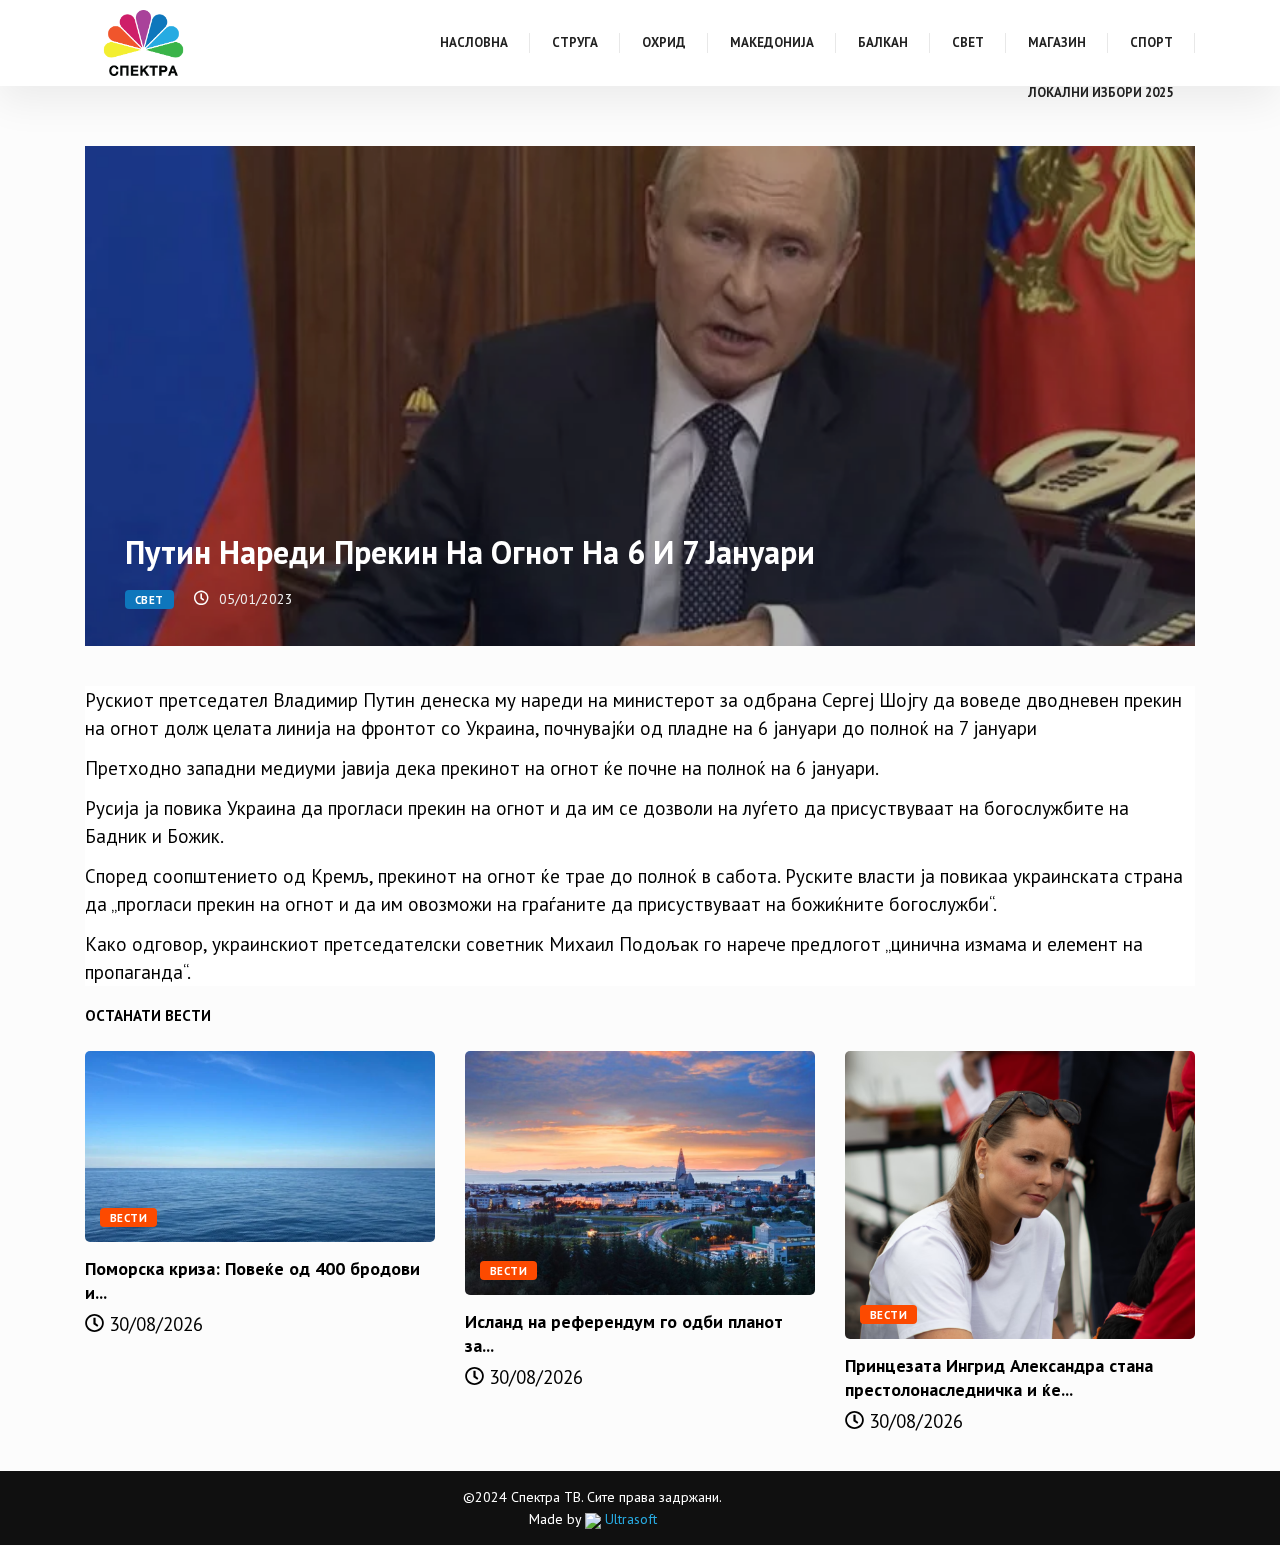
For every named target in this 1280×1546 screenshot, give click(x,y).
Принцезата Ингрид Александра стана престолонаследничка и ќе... (999, 1377)
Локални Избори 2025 (1100, 92)
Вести (128, 1218)
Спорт (1151, 42)
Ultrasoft (629, 1519)
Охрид (664, 42)
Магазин (1057, 42)
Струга (575, 42)
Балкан (883, 42)
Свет (968, 42)
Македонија (772, 42)
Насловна (474, 42)
